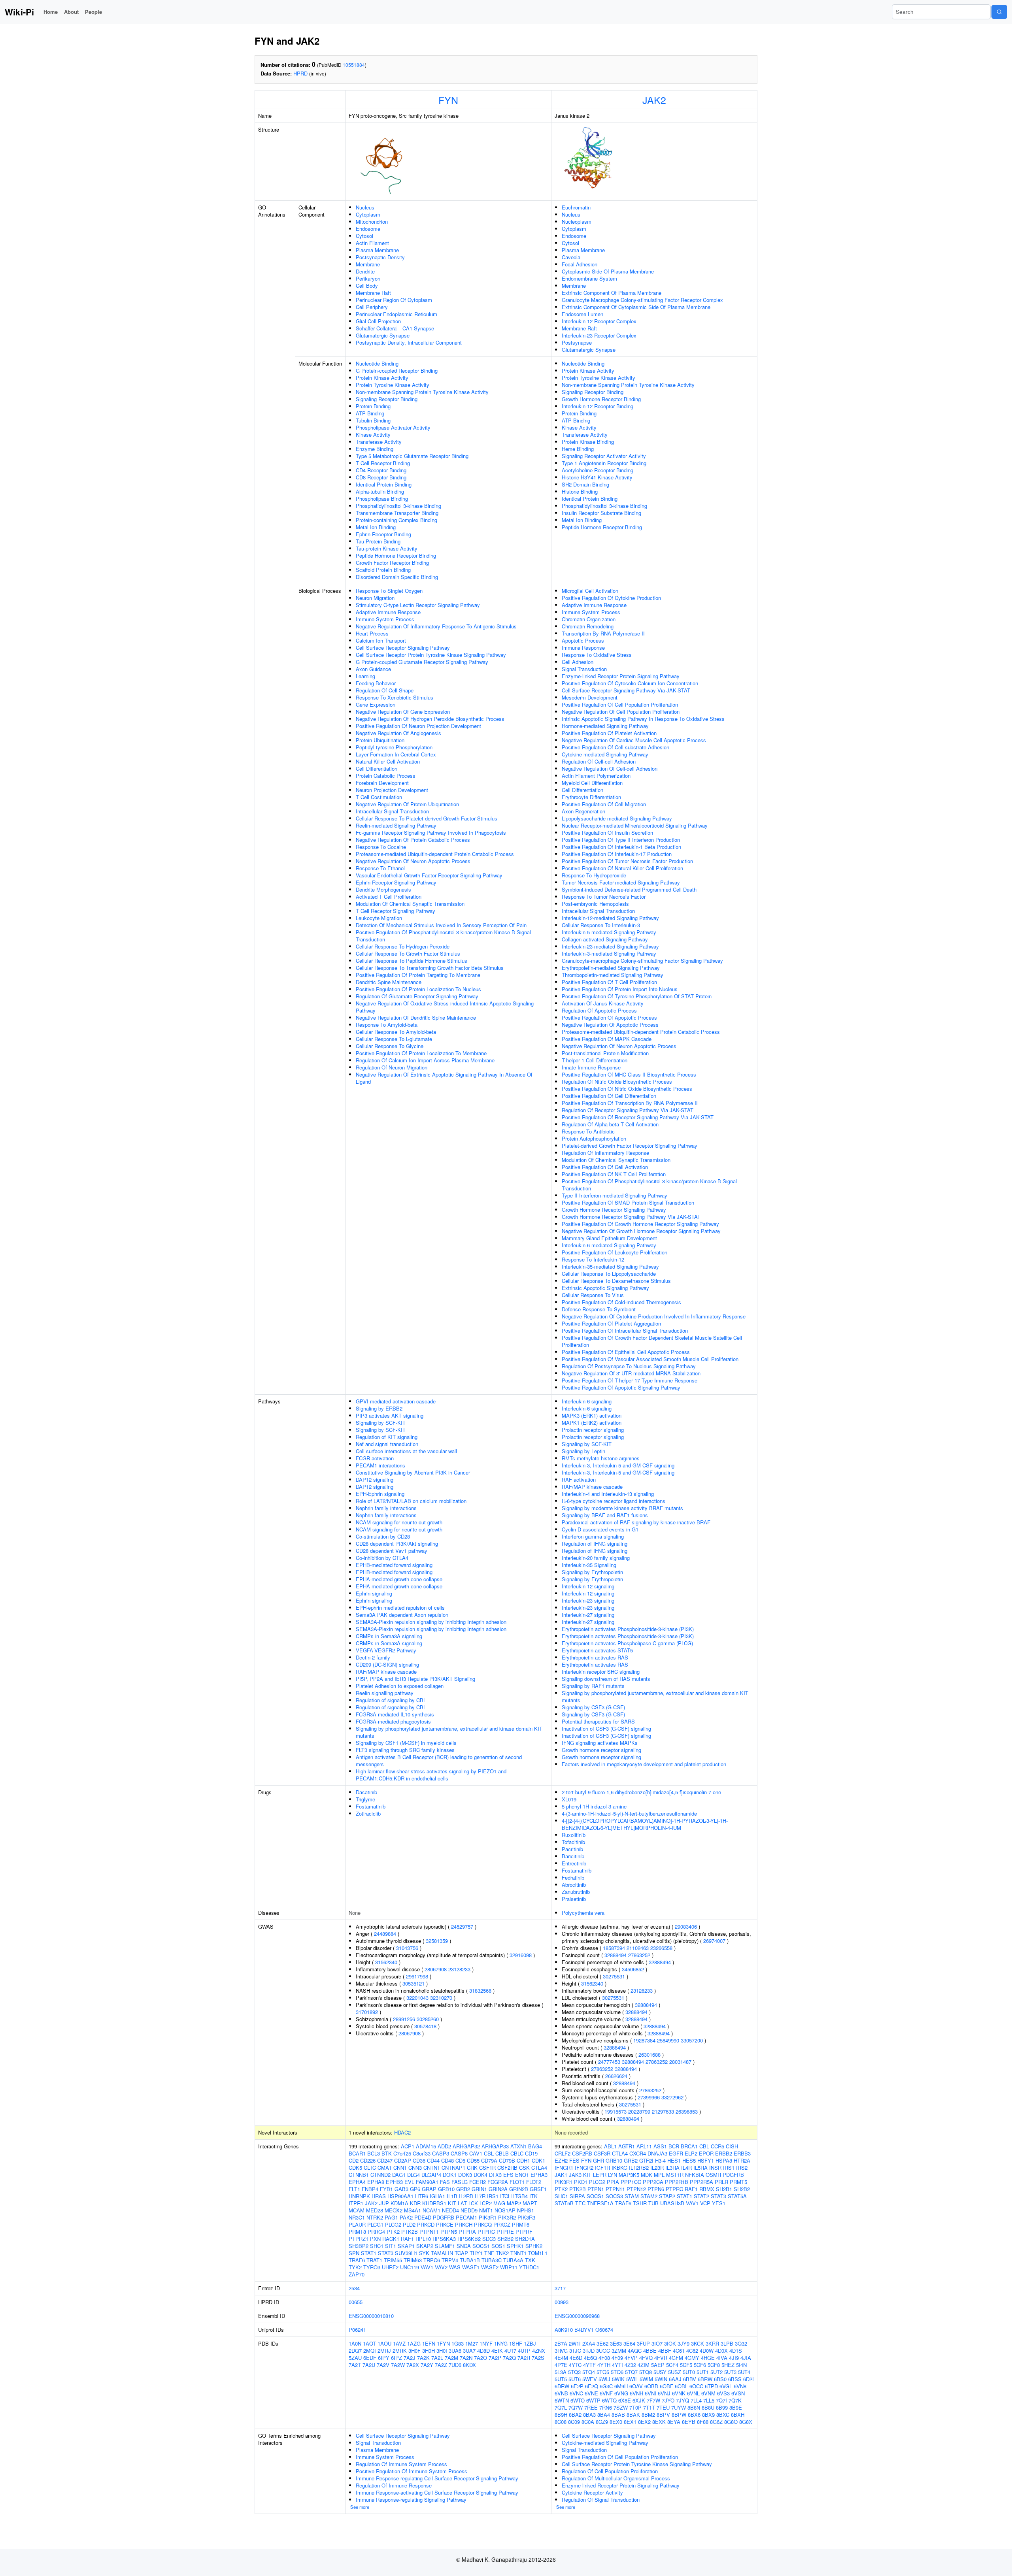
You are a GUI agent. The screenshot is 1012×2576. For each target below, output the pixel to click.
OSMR (713, 2175)
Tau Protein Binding (378, 541)
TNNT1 (518, 2253)
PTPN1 (596, 2189)
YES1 (719, 2203)
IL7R (480, 2196)
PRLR (721, 2182)
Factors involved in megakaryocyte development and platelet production (644, 1764)
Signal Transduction (584, 669)
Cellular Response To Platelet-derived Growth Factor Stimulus (427, 818)
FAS (445, 2182)
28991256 (404, 2019)
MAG (499, 2203)
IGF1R (602, 2168)
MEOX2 (394, 2210)
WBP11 (509, 2267)
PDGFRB (444, 2217)
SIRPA (577, 2196)
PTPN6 (656, 2189)
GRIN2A (498, 2189)
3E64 (629, 2343)
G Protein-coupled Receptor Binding (397, 371)
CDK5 (355, 2168)
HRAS (379, 2196)
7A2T (355, 2365)
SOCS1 (481, 2246)
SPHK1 (515, 2246)
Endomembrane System (589, 278)
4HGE (708, 2358)
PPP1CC (631, 2182)
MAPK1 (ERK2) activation (592, 1423)
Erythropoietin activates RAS (595, 1657)
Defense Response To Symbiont (599, 1309)
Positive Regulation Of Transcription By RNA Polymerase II (630, 1103)
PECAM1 (466, 2217)
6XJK (639, 2400)
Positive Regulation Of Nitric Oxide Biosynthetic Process (627, 1089)
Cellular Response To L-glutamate (394, 1039)
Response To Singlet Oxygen (389, 591)
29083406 (686, 1926)
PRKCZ (502, 2224)
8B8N (694, 2407)
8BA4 (604, 2415)
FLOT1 (517, 2182)
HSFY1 (706, 2160)
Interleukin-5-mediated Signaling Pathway (609, 932)
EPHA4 (357, 2182)
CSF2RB (507, 2168)
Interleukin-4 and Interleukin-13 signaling (608, 1494)
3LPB (727, 2343)
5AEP (658, 2365)
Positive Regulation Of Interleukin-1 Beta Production (621, 847)
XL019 (569, 1799)
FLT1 (354, 2189)
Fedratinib (573, 1877)
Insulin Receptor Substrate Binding (601, 513)
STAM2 (649, 2196)
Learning (365, 676)
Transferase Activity (379, 442)
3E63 (616, 2343)
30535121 (413, 1983)
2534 (354, 2288)
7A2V (383, 2365)
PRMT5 (738, 2182)
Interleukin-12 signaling (588, 1586)
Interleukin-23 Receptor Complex (599, 335)
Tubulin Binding (373, 420)
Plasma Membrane (377, 250)
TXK (530, 2260)
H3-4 (660, 2160)
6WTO (578, 2400)
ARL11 (644, 2146)
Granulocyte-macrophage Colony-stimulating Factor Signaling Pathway (642, 961)
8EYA (674, 2422)
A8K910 (564, 2330)
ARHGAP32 (466, 2146)
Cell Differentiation (377, 768)
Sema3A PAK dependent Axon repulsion (402, 1615)
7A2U (369, 2365)
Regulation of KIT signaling (387, 1437)
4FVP (631, 2358)
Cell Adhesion (578, 662)
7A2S (538, 2358)
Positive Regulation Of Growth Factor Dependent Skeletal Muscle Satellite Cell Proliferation (652, 1341)
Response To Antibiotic (588, 1131)
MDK (647, 2175)
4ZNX (539, 2351)
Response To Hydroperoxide (594, 875)
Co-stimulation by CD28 (383, 1536)
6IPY (384, 2358)
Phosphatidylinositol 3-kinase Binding (398, 506)
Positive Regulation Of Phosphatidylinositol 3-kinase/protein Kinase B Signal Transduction (443, 936)
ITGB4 (520, 2196)
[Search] (999, 12)
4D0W (707, 2351)
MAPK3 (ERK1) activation (592, 1415)
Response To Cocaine (381, 847)
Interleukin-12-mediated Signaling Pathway (610, 918)
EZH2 (561, 2160)
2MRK (400, 2351)
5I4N (741, 2365)
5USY (660, 2372)
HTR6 (422, 2196)
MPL (659, 2175)
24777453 (609, 2062)
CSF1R (487, 2168)
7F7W (653, 2400)
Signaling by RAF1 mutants (593, 1686)
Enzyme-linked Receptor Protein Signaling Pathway (621, 676)
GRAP (429, 2189)
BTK (387, 2153)
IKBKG (619, 2168)
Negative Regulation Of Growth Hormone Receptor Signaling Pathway (641, 1231)
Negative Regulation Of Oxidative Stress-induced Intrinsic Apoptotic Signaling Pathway (445, 1007)
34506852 (633, 1969)
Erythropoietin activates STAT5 (597, 1650)
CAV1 (476, 2153)
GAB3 (401, 2189)
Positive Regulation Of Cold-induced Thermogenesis (621, 1302)
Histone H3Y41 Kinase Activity (597, 477)
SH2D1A (525, 2239)
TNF (489, 2253)
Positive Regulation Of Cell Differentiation (609, 1096)
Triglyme (365, 1799)
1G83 (458, 2343)
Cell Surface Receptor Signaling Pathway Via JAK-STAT (626, 690)
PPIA (613, 2182)
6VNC (576, 2393)
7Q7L (561, 2407)
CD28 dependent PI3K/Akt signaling (397, 1544)
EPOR (706, 2153)
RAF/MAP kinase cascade (386, 1672)
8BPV (663, 2415)
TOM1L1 (538, 2253)
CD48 (447, 2160)
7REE (591, 2407)
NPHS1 (526, 2210)
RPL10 (423, 2239)
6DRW (562, 2386)
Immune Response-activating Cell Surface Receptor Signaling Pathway (437, 2492)
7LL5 (709, 2400)
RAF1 (407, 2239)
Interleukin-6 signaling (587, 1401)
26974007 (714, 1941)
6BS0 (720, 2379)
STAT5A (737, 2196)
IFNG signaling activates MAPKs (600, 1743)
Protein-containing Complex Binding (396, 520)
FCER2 (478, 2182)
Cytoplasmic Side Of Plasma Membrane (608, 271)
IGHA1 (437, 2196)
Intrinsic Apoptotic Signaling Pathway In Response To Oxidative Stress (643, 719)
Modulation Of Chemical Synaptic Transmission (410, 904)
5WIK (618, 2379)
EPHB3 (394, 2182)
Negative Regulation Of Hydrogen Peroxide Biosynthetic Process (430, 719)
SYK (424, 2253)
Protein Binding (373, 406)
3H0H (429, 2351)
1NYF (486, 2343)
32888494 (616, 1955)
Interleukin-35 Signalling (589, 1565)
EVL (409, 2182)
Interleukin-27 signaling (588, 1615)
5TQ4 (589, 2372)
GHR (599, 2160)
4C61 (679, 2351)
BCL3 (374, 2153)
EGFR (676, 2153)
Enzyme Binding (375, 449)
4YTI (617, 2365)
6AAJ (675, 2379)
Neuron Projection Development (392, 790)
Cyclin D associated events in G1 (600, 1529)
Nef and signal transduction (387, 1444)
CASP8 (459, 2153)
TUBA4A (513, 2260)
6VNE (591, 2393)
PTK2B (410, 2232)
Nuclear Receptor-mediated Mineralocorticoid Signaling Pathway (635, 825)
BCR (674, 2146)
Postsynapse (577, 342)
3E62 (602, 2343)
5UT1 (703, 2372)
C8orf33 (422, 2153)
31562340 (386, 1962)
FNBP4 (370, 2189)
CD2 (354, 2160)
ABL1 (610, 2146)
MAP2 (514, 2203)
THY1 (476, 2253)
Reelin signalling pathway (385, 1693)
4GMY (692, 2358)
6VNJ (664, 2393)
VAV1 (427, 2267)
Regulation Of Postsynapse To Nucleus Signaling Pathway (629, 1366)
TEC (580, 2203)
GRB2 (463, 2189)
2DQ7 (355, 2351)
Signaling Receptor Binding (387, 399)
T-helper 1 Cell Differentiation (595, 1060)
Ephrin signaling (374, 1593)
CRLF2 (563, 2153)
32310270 (441, 1998)
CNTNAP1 (453, 2168)
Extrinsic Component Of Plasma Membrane (612, 293)
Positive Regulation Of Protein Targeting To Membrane (418, 975)
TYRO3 (372, 2267)
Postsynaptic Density (380, 257)
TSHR (640, 2203)
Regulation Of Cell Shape (385, 690)
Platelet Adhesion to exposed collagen (400, 1686)
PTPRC (486, 2232)
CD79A (489, 2160)
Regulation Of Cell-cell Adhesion (599, 761)
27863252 (639, 1955)
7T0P (635, 2407)
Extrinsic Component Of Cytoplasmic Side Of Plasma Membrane (636, 307)
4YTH (604, 2365)
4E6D (576, 2358)
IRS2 (742, 2168)
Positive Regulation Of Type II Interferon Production (621, 840)
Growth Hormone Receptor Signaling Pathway (614, 1210)
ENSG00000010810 (371, 2316)
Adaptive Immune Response (388, 612)
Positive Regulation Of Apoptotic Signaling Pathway (621, 1387)
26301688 (649, 2055)
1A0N (355, 2343)
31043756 (407, 1948)
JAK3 (575, 2175)
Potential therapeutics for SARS (598, 1721)
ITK (533, 2196)
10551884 (354, 65)
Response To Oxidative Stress (597, 655)
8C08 (561, 2422)
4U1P (524, 2351)
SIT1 (391, 2246)
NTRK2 (375, 2217)
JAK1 (561, 2175)
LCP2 (486, 2203)
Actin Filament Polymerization (596, 776)
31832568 (480, 1990)
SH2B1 (724, 2189)
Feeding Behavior (376, 683)
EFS (508, 2175)
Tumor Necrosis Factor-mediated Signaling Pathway (621, 882)
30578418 (425, 2026)
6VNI (650, 2393)
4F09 (617, 2358)
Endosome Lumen (582, 314)
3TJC (575, 2351)
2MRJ (384, 2351)
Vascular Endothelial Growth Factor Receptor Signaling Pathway (429, 875)
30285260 (428, 2019)
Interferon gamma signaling (593, 1536)
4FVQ (646, 2358)
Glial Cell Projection (378, 321)
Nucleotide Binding (377, 363)
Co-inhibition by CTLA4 (382, 1558)
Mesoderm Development (590, 697)
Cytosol (364, 236)
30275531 (614, 1976)
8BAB (618, 2415)
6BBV (690, 2379)
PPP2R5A (701, 2182)
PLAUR (357, 2224)
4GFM (676, 2358)
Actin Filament (372, 243)
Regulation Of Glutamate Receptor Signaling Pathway (417, 996)
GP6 (415, 2189)
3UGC (603, 2351)
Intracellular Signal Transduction (392, 811)
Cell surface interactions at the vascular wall (406, 1451)
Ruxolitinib (574, 1835)
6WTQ (609, 2400)
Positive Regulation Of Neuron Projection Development (418, 726)
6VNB (561, 2393)
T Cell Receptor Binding (383, 463)
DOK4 (481, 2175)
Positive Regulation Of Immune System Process (412, 2471)
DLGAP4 (431, 2175)
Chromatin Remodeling (588, 626)
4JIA (746, 2358)
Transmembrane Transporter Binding (397, 513)
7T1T (649, 2407)
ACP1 (408, 2146)
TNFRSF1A (600, 2203)
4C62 (692, 2351)
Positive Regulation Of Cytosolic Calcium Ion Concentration (630, 683)
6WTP (593, 2400)
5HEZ (728, 2365)
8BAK (633, 2415)
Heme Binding (578, 449)
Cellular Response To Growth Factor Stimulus (408, 953)
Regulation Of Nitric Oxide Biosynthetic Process (617, 1082)
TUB (653, 2203)
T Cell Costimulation (379, 797)
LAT (462, 2203)
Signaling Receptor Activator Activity (604, 456)
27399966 (649, 2097)
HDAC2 (402, 2132)
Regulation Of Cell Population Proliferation (610, 2471)
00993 (562, 2302)
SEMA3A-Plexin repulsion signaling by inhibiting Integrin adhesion (431, 1622)
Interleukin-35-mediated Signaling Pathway (610, 1266)
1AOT (369, 2343)
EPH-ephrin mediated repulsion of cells (400, 1608)
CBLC (517, 2153)
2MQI (370, 2351)
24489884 (385, 1934)
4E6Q (590, 2358)
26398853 (687, 2111)
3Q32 (741, 2343)
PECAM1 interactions (380, 1465)
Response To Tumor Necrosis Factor (604, 897)
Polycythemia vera (583, 1913)
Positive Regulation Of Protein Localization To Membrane (421, 1053)
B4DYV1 (584, 2330)
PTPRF (524, 2232)
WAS (455, 2267)
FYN (448, 100)
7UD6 (455, 2365)
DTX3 (495, 2175)
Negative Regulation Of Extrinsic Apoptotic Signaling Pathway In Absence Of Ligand (444, 1078)
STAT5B (564, 2203)
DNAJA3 (657, 2153)
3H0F (414, 2351)
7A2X (413, 2365)
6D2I (749, 2379)
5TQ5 (603, 2372)
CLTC (370, 2168)
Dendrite (365, 271)
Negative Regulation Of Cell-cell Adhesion (610, 768)
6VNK (679, 2393)
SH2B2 (505, 2239)
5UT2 (717, 2372)
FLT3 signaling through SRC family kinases (405, 1750)
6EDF (370, 2358)
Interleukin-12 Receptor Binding (598, 406)
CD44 (433, 2160)
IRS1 (493, 2196)
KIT (452, 2203)
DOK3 (465, 2175)
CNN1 (400, 2168)
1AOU (384, 2343)
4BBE (650, 2351)
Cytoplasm (368, 214)
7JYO (668, 2400)
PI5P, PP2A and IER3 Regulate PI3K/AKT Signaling (415, 1679)
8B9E (736, 2407)
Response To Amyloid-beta (387, 1025)
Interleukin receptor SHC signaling (601, 1672)
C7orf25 (402, 2153)
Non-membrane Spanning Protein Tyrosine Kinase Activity (422, 392)
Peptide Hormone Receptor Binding (396, 555)
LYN (613, 2175)
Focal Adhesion (580, 264)
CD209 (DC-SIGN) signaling (387, 1664)
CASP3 (441, 2153)
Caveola (571, 257)
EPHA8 (376, 2182)
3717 (560, 2288)
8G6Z (716, 2422)
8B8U (708, 2407)
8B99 (722, 2407)
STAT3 (386, 2253)
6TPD (711, 2386)
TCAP (461, 2253)
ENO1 (522, 2175)
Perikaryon (368, 278)
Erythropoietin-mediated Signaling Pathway (611, 968)
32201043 (417, 1998)
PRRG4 (376, 2232)
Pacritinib (572, 1849)
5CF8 (714, 2365)
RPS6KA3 (444, 2239)
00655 (356, 2302)
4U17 (510, 2351)
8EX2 (644, 2422)
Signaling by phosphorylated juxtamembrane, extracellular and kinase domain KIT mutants (449, 1732)
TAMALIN (442, 2253)
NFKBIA (695, 2175)
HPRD (300, 73)
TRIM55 (393, 2260)
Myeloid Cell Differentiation (592, 783)
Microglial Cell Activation (590, 591)
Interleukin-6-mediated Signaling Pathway (609, 1245)
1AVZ (399, 2343)
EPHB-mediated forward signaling (394, 1565)
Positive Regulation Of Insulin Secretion (607, 833)
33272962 (672, 2097)
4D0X (721, 2351)
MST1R (675, 2175)
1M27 (472, 2343)
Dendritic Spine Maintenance (389, 982)
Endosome (368, 229)
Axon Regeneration (583, 811)
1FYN (443, 2343)
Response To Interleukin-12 (593, 1259)
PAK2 (406, 2217)
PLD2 (409, 2224)
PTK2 (393, 2232)
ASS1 (660, 2146)
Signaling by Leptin (583, 1451)
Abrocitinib (574, 1885)
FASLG (460, 2182)
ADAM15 (426, 2146)
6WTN (562, 2400)
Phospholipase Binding (382, 499)
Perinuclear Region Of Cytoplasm (394, 300)
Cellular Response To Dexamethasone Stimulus (616, 1281)
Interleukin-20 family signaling (596, 1558)
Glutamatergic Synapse (383, 335)
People (93, 12)
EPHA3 (539, 2175)
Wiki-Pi (19, 12)
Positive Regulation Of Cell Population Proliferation (620, 704)
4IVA (722, 2358)
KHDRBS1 (434, 2203)
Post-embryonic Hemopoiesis (595, 904)
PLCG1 (375, 2224)
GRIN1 (479, 2189)
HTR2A (742, 2160)
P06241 (357, 2330)
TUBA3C (492, 2260)
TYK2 (355, 2267)
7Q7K (735, 2400)
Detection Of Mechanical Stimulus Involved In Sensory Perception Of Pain (441, 925)
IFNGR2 (584, 2168)
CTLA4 (539, 2168)
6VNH (636, 2393)
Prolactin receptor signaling (593, 1430)
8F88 (703, 2422)
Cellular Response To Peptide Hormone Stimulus (412, 961)
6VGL (726, 2386)
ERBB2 (724, 2153)
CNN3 (415, 2168)
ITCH (506, 2196)
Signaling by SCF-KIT (381, 1423)
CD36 (419, 2160)
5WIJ (604, 2379)
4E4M (561, 2358)
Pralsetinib (574, 1899)
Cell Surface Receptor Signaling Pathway (403, 648)
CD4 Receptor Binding (381, 470)
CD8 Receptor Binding (381, 477)
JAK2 (654, 100)
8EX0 (616, 2422)
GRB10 (446, 2189)
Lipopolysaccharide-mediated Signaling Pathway (617, 818)
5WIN (661, 2379)
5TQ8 (646, 2372)
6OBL (681, 2386)
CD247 (385, 2160)
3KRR (712, 2343)
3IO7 (657, 2343)
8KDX (469, 2365)
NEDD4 (450, 2210)
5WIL (632, 2379)
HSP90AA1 (400, 2196)
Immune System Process (385, 619)
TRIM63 (413, 2260)
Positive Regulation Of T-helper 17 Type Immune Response (630, 1380)
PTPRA (467, 2232)
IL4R (686, 2168)
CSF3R (602, 2153)
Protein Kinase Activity (382, 378)
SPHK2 (534, 2246)
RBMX (707, 2189)
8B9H (561, 2415)
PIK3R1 (488, 2217)
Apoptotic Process (583, 640)
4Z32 (630, 2365)
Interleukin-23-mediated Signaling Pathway (610, 946)
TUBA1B (470, 2260)
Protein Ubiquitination (380, 740)
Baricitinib (573, 1856)
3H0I (442, 2351)
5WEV (590, 2379)
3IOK (670, 2343)
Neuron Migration (375, 598)
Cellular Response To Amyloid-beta (396, 1032)
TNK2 (502, 2253)
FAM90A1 (427, 2182)
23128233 (459, 1969)
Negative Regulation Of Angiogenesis (398, 733)
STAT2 (701, 2196)
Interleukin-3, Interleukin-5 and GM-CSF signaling (618, 1465)
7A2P (495, 2358)
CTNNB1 (359, 2175)
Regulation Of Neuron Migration (392, 1067)
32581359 (437, 1941)
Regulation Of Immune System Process (401, 2464)
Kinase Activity (373, 435)
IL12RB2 (639, 2168)
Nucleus (365, 207)
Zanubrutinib (576, 1892)
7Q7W (576, 2407)
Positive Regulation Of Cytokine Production (611, 598)
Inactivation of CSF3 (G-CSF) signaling (606, 1728)
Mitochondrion (372, 222)
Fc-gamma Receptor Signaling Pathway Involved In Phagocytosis (431, 833)
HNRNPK (359, 2196)
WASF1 (471, 2267)
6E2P (577, 2386)
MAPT (530, 2203)
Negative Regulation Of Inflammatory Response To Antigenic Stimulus (436, 626)
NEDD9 (469, 2210)
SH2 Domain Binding (585, 484)
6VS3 (723, 2393)
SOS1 (498, 2246)
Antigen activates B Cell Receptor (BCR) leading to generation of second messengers (439, 1760)
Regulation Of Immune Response (394, 2485)
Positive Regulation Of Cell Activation (605, 1167)
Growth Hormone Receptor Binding (601, 399)
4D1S (736, 2351)
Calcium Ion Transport (381, 640)
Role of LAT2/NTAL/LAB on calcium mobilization (411, 1501)
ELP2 (691, 2153)
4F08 (604, 2358)
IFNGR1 (564, 2168)
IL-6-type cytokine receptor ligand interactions (614, 1501)
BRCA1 (689, 2146)
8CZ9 (602, 2422)
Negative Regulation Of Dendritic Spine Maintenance (416, 1017)
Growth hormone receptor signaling (601, 1750)
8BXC (723, 2415)
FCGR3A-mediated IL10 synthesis (395, 1714)
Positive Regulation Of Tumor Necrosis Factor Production (627, 861)
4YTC (575, 2365)
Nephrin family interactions (386, 1508)
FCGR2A (498, 2182)
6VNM (708, 2393)
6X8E (625, 2400)
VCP (705, 2203)
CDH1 (523, 2160)
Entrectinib (574, 1863)
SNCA (464, 2246)
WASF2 (490, 2267)
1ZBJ (530, 2343)
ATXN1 (518, 2146)
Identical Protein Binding (384, 484)
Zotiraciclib (368, 1813)
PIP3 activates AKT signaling (390, 1415)
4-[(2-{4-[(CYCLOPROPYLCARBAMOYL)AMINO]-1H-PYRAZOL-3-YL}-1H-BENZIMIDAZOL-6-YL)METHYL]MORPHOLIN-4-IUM (645, 1824)
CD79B (507, 2160)
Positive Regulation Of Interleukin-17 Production (617, 854)
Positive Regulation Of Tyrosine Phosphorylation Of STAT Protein (637, 996)
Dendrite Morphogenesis (383, 889)
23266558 (661, 1948)
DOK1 (450, 2175)
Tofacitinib (573, 1842)
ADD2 (444, 2146)
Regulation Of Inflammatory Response (605, 1153)
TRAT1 (374, 2260)
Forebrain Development (382, 783)
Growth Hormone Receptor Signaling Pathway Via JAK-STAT (631, 1217)
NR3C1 (357, 2217)
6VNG (621, 2393)
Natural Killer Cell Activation (388, 761)
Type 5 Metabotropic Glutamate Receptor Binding (412, 456)
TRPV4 (450, 2260)
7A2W (398, 2365)
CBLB (502, 2153)
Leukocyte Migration (379, 918)
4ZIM (644, 2365)
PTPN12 (636, 2189)
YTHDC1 (529, 2267)
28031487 (680, 2062)
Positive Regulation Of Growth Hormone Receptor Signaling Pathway (640, 1224)
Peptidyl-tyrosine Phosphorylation (394, 747)
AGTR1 (627, 2146)
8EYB (689, 2422)
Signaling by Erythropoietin (592, 1572)
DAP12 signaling (375, 1479)
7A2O (481, 2358)
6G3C (606, 2386)
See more (360, 2507)
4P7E (561, 2365)
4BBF (665, 2351)
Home (51, 12)
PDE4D (423, 2217)
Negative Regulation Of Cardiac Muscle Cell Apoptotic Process (634, 740)
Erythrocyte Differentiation (591, 797)
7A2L (437, 2358)
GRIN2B (519, 2189)
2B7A (561, 2343)
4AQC (635, 2351)
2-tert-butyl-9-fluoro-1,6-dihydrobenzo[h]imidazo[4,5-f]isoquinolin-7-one (641, 1792)
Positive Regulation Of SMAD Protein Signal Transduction (628, 1202)
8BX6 (694, 2415)
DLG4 (413, 2175)
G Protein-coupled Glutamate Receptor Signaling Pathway (422, 662)
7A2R (524, 2358)
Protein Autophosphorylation (594, 1138)
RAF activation (579, 1479)
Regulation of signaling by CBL (391, 1700)
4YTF (589, 2365)
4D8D (483, 2351)
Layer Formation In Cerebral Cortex (396, 754)
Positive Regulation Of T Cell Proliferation (609, 982)
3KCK (698, 2343)
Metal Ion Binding (376, 527)
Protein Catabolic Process (386, 776)
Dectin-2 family (373, 1657)
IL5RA (700, 2168)
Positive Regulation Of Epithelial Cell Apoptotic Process (626, 1352)
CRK (472, 2168)
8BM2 (648, 2415)
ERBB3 (742, 2153)
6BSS (735, 2379)
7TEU (663, 2407)
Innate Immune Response (591, 1067)
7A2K (423, 2358)
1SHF (516, 2343)
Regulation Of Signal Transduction (601, 2500)
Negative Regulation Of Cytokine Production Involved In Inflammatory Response (654, 1316)
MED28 (375, 2210)
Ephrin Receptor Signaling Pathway (396, 882)
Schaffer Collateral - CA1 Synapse (395, 328)
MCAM (357, 2210)
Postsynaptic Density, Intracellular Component (409, 342)
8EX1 (630, 2422)
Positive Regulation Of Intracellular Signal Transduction (625, 1330)
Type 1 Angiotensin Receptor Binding (604, 463)
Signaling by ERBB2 (379, 1408)
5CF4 (672, 2365)
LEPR (600, 2175)
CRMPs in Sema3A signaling (389, 1636)
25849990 (668, 2040)
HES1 (674, 2160)
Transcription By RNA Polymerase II (603, 633)
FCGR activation (375, 1458)
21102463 (638, 1948)
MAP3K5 (629, 2175)
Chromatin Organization (589, 619)
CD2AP (403, 2160)
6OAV (636, 2386)
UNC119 (410, 2267)
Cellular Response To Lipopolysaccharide (609, 1274)
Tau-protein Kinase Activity (387, 548)
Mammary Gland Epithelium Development (609, 1238)
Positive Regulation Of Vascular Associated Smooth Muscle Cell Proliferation (650, 1359)
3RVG (561, 2351)
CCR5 (717, 2146)
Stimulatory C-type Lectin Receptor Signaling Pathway (418, 605)
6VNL (693, 2393)
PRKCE (445, 2224)
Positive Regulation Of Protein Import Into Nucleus (620, 989)
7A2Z (441, 2365)
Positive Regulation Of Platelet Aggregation (611, 1323)
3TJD (589, 2351)
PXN (375, 2239)
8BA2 (575, 2415)
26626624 (616, 2076)
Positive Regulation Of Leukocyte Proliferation (615, 1252)
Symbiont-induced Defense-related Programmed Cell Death (629, 889)
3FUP (643, 2343)
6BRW (705, 2379)
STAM (632, 2196)
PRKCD (426, 2224)
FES (574, 2160)
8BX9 (708, 2415)
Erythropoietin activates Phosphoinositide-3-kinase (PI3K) (628, 1629)
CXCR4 (638, 2153)
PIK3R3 (526, 2217)
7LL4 (696, 2400)
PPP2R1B (677, 2182)
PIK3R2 (507, 2217)
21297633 (663, 2111)
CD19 (531, 2153)
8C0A (588, 2422)
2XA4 (589, 2343)
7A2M (451, 2358)
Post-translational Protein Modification (605, 1053)
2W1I (575, 2343)
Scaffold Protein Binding (383, 570)
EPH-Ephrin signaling (380, 1494)
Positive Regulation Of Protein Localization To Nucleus (418, 989)
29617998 (417, 1976)
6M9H (621, 2386)
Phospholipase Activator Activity (393, 427)
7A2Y (427, 2365)
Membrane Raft (373, 293)
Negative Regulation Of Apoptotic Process (610, 1025)
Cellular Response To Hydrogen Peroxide (403, 946)
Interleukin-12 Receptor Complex (599, 321)
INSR (715, 2168)
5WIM (646, 2379)
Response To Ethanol (380, 868)
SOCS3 (614, 2196)
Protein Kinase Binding (588, 442)
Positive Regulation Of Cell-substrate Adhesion (616, 747)
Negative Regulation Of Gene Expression (403, 712)
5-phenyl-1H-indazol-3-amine (594, 1806)
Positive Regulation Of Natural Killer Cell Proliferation (622, 868)
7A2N (466, 2358)
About (71, 12)
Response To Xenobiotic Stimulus (395, 697)
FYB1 (386, 2189)
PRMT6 (521, 2224)
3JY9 (683, 2343)
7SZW (621, 2407)
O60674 (604, 2330)
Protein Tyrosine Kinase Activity (393, 385)
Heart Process (372, 633)
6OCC (696, 2386)
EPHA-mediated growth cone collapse (399, 1579)
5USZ (675, 2372)
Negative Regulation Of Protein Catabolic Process (413, 840)
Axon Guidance (373, 669)
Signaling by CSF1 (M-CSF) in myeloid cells (406, 1743)
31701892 (367, 2012)
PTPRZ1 (359, 2239)
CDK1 (538, 2160)
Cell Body (367, 286)
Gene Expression (376, 704)
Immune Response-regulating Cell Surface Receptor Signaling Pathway (437, 2478)
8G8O (731, 2422)
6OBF (666, 2386)
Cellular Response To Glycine (390, 1046)
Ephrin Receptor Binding (383, 534)
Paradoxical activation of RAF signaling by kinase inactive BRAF (636, 1522)
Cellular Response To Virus (593, 1295)
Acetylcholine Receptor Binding (598, 470)
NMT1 (486, 2210)
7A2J (410, 2358)
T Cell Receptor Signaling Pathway (396, 911)
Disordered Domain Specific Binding (397, 577)
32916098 (521, 1955)
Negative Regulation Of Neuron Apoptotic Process (413, 861)
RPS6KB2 (469, 2239)
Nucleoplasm (577, 222)
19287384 (644, 2040)
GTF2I (646, 2160)
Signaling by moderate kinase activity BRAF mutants (622, 1508)
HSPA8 (724, 2160)
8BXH (738, 2415)
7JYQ (683, 2400)
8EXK (659, 2422)
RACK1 (391, 2239)
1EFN (429, 2343)
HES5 (689, 2160)
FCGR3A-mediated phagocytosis (393, 1721)
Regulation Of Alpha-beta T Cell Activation (610, 1124)
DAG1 (399, 2175)
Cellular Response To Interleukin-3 (601, 925)
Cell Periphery (372, 307)
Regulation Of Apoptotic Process (599, 1010)
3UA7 (469, 2351)
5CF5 (686, 2365)
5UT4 (744, 2372)
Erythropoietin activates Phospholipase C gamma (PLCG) (627, 1643)
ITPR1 (356, 2203)
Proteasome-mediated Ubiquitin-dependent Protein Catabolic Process (435, 854)
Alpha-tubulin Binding (380, 491)
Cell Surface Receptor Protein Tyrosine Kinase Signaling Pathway (431, 655)
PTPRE (505, 2232)
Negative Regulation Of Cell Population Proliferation (621, 712)
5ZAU (355, 2358)
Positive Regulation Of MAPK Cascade (607, 1039)
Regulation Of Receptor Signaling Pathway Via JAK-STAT (628, 1110)
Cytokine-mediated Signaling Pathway (605, 754)
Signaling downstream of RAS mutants (606, 1679)
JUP (384, 2203)
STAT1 (369, 2253)
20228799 (639, 2111)
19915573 (616, 2111)
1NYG (501, 2343)
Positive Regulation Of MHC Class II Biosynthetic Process (629, 1074)
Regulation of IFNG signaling (595, 1544)
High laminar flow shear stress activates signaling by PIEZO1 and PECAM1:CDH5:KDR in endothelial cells (431, 1775)
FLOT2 (534, 2182)
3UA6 (455, 2351)
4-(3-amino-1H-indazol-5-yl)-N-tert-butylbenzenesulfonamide (629, 1813)
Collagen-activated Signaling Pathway (605, 939)
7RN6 (606, 2407)
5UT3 (730, 2372)
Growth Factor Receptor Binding (392, 563)
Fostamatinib (371, 1806)
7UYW (679, 2407)
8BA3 (589, 2415)
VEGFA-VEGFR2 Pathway (386, 1650)
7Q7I (721, 2400)
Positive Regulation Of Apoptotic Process (609, 1017)
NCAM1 (431, 2210)
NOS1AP (505, 2210)
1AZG (414, 2343)
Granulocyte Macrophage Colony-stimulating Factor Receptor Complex (642, 300)
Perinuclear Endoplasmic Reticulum (396, 314)
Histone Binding (580, 491)
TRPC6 (432, 2260)
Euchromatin (576, 207)
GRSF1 (538, 2189)
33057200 (692, 2040)
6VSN (738, 2393)
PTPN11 (429, 2232)
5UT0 (689, 2372)
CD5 (460, 2160)
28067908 (436, 1969)
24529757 (462, 1926)
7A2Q (509, 2358)
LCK (473, 2203)
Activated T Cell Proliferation (389, 897)
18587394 (614, 1948)
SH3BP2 (359, 2246)
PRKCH (464, 2224)
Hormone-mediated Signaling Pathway (605, 726)
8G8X (746, 2422)
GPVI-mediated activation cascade (396, 1401)
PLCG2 (393, 2224)
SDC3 (489, 2239)
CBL (489, 2153)
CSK (524, 2168)
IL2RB (466, 2196)
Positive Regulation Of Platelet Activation (609, 733)
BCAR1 (357, 2153)
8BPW (679, 2415)
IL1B (452, 2196)
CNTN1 (432, 2168)
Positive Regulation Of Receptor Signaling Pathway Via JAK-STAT (638, 1117)
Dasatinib (366, 1792)
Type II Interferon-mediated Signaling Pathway (615, 1195)
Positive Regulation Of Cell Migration (604, 804)
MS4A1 (413, 2210)
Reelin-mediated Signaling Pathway (396, 825)
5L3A (561, 2372)
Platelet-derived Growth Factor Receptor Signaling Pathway (630, 1146)
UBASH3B (672, 2203)
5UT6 (575, 2379)
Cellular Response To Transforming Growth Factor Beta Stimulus (430, 968)
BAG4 (535, 2146)
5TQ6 (617, 2372)
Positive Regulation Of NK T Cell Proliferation (614, 1174)
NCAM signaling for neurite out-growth (399, 1522)
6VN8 (740, 2386)
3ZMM (619, 2351)
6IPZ (396, 2358)
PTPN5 (449, 2232)
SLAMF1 (445, 2246)
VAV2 (441, 2267)
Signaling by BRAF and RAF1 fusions (605, 1515)
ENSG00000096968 (577, 2316)
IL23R (657, 2168)
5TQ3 (574, 2372)
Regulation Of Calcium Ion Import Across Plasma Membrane (425, 1060)
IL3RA (672, 2168)
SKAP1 (406, 2246)
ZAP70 (357, 2274)
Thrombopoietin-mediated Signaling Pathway (613, 975)
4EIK (497, 2351)
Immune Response (583, 648)
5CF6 (700, 2365)
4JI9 (734, 2358)
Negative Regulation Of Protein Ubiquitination (407, 804)
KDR (415, 2203)
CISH (732, 2146)
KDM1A (399, 2203)
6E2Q (592, 2386)
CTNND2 (380, 2175)
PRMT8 (357, 2232)
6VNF (606, 2393)
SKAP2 (425, 2246)
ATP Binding (370, 413)
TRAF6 (357, 2260)
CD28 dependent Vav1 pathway (392, 1551)
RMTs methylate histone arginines (601, 1458)
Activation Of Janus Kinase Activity (603, 1003)
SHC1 (377, 2246)
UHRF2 (390, 2267)
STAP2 (667, 2196)
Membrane (368, 264)
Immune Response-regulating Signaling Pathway (411, 2500)
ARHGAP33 (495, 2146)
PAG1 (391, 2217)
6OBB (651, 2386)
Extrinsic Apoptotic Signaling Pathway (605, 1288)
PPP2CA (653, 2182)
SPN (354, 2253)
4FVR (661, 2358)
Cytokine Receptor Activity (592, 2492)
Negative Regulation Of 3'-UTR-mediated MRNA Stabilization (631, 1373)
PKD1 (581, 2182)
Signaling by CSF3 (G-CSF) (593, 1707)
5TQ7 (631, 2372)
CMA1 (385, 2168)
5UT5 (561, 2379)
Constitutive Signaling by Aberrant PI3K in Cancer (413, 1472)
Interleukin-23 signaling (588, 1600)
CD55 (473, 2160)
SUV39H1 (406, 2253)
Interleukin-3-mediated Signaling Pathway (609, 953)
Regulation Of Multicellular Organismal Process (616, 2478)
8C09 (574, 2422)
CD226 (368, 2160)
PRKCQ (483, 2224)
